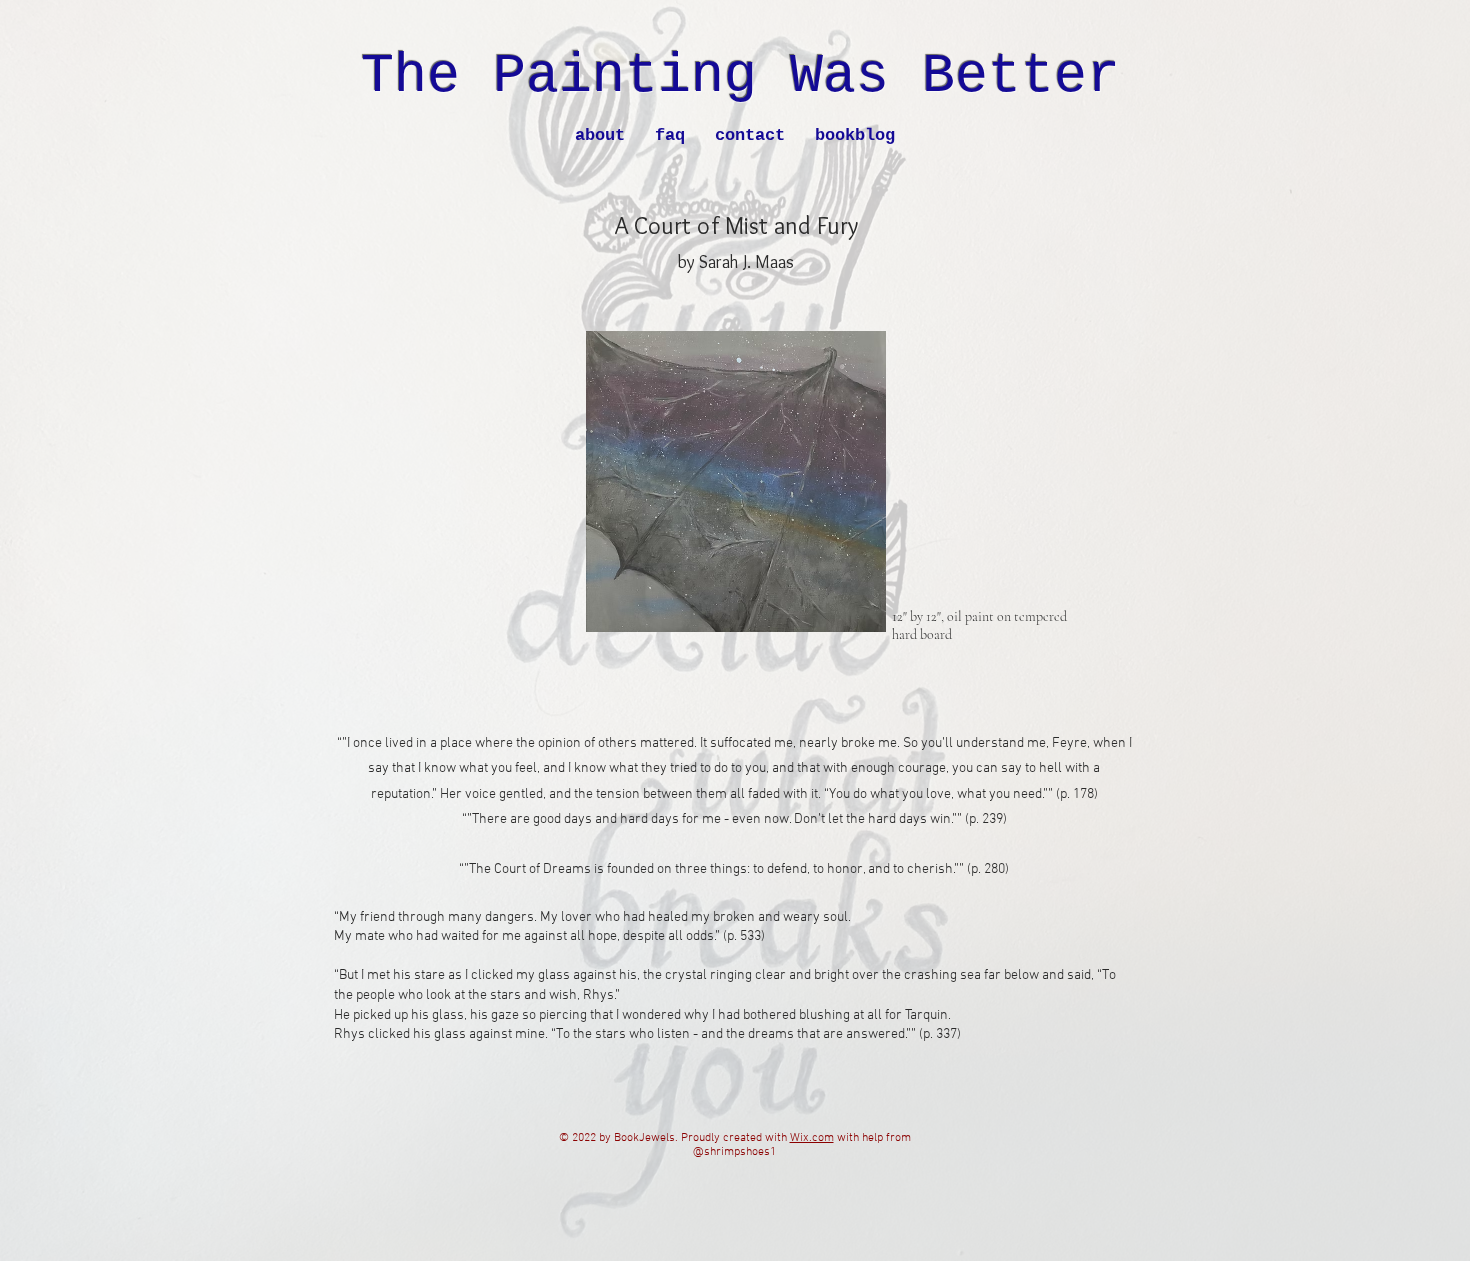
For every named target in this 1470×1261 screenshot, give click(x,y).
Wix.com (812, 1138)
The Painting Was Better (740, 76)
